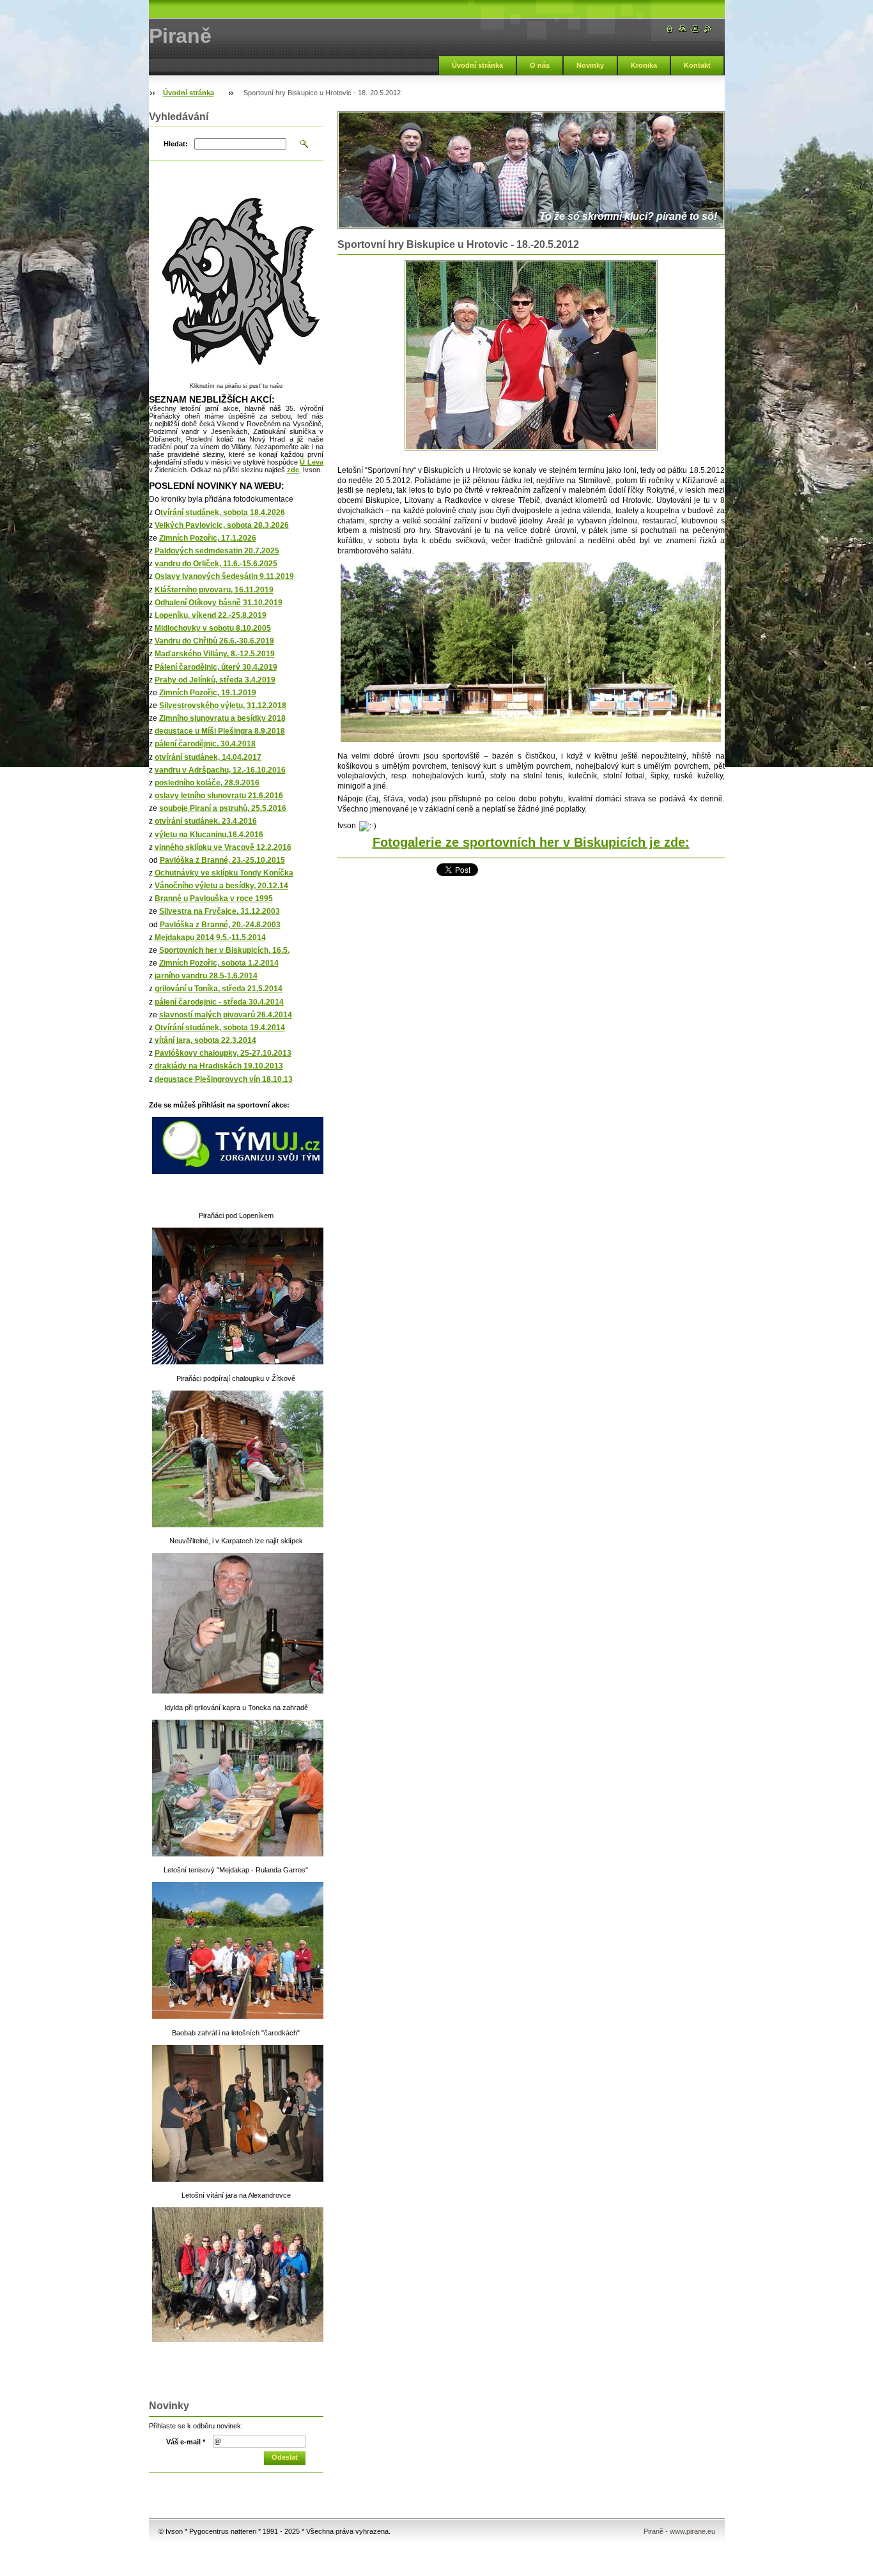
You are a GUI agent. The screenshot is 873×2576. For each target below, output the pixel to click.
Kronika (644, 65)
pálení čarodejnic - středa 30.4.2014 (219, 1002)
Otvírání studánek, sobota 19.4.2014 (220, 1028)
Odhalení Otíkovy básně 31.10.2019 (219, 603)
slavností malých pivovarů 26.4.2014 (226, 1015)
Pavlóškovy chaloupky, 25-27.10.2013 (223, 1053)
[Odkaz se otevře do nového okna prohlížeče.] (531, 355)
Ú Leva (311, 462)
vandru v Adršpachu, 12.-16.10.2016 (220, 770)
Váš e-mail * (186, 2442)
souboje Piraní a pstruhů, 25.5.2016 (223, 808)
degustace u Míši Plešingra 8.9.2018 (220, 731)
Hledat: (176, 144)
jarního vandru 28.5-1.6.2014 (206, 976)
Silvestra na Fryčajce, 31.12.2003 (220, 911)
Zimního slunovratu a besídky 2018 (222, 718)
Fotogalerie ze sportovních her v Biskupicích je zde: (531, 842)
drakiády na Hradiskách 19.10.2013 (219, 1066)
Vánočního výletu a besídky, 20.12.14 (221, 886)
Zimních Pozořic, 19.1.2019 (208, 693)
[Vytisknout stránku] (695, 29)
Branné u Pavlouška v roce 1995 (214, 899)
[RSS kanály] (708, 29)
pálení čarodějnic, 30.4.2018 (205, 744)
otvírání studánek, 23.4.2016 (206, 821)
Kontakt (697, 65)
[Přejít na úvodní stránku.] (670, 29)
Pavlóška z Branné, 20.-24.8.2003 (220, 925)
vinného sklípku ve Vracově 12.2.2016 (223, 847)
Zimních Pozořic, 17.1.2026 (208, 538)
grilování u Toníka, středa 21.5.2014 (219, 989)
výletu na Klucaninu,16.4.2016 (209, 835)
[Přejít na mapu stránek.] (683, 29)
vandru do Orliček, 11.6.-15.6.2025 (216, 564)
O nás (540, 65)
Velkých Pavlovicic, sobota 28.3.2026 (222, 525)
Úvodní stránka (477, 65)
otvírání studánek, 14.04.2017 (208, 757)
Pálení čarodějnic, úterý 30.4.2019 (216, 667)
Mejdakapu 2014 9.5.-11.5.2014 (210, 937)
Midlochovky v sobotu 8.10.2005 (213, 628)
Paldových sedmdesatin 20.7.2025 (217, 551)
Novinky (590, 65)
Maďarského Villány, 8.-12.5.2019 (215, 654)
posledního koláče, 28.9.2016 (207, 783)
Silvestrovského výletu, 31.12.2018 (223, 706)
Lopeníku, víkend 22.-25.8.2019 (211, 615)
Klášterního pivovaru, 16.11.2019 (214, 590)
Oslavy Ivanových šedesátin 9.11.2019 (224, 576)
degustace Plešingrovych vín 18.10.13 (224, 1079)
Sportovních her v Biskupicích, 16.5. (224, 950)
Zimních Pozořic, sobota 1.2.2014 (219, 963)
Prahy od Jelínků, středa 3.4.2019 (215, 680)
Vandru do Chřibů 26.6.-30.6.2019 (214, 641)
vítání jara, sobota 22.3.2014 (205, 1040)
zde (293, 470)
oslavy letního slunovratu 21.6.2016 (219, 796)
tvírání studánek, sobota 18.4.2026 (223, 513)
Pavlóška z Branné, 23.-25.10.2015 (222, 860)
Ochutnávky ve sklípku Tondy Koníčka (224, 873)
